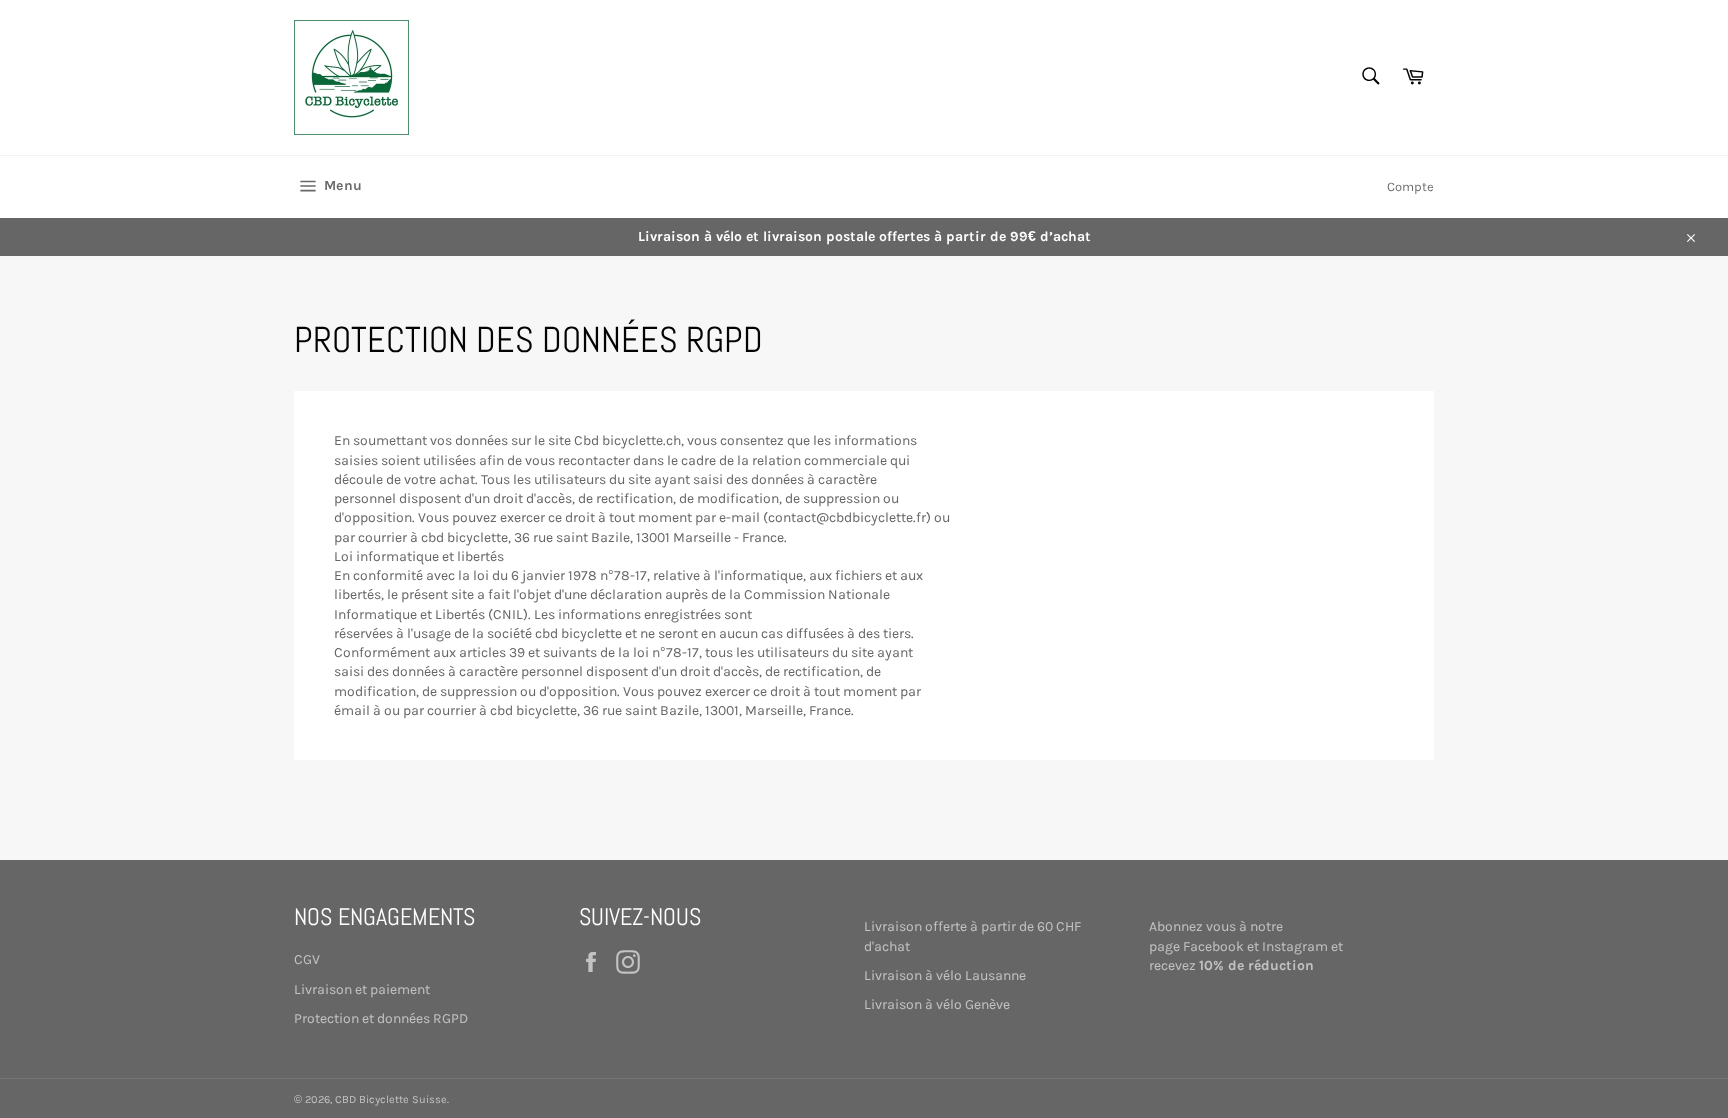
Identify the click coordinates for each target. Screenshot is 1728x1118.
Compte (1410, 186)
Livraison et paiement (362, 989)
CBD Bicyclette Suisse (391, 1099)
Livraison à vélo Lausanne (945, 975)
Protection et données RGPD (381, 1018)
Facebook (1213, 946)
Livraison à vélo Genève (937, 1004)
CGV (307, 959)
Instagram (1295, 946)
